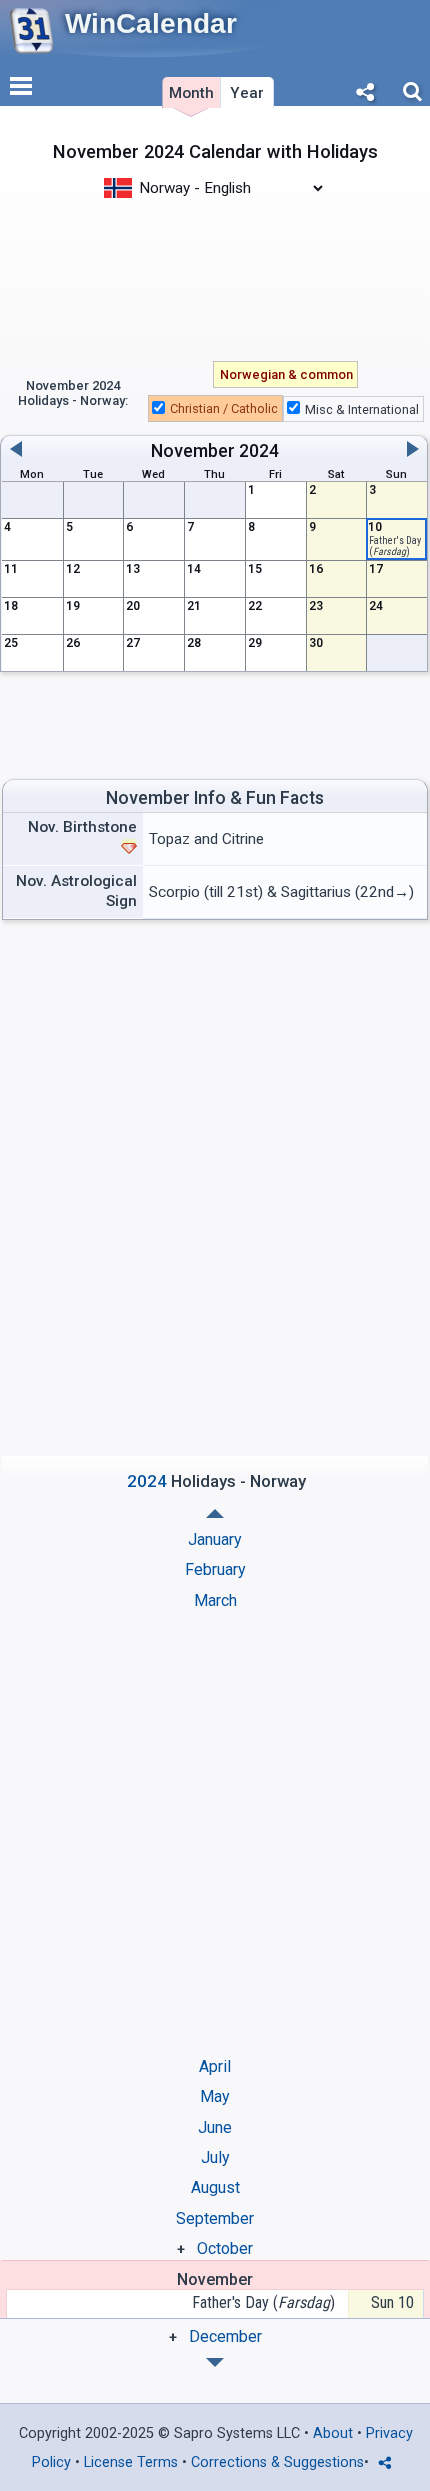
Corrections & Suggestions (277, 2462)
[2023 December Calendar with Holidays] (215, 1513)
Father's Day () (263, 2302)
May (215, 2096)
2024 (259, 451)
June (215, 2127)
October (225, 2248)
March (215, 1600)
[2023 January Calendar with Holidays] (215, 2362)
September (215, 2218)
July (215, 2157)
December (225, 2336)
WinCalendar (151, 23)
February (215, 1569)
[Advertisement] (215, 278)
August (215, 2187)
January (215, 1539)
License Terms (131, 2462)
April (215, 2066)
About (333, 2433)
